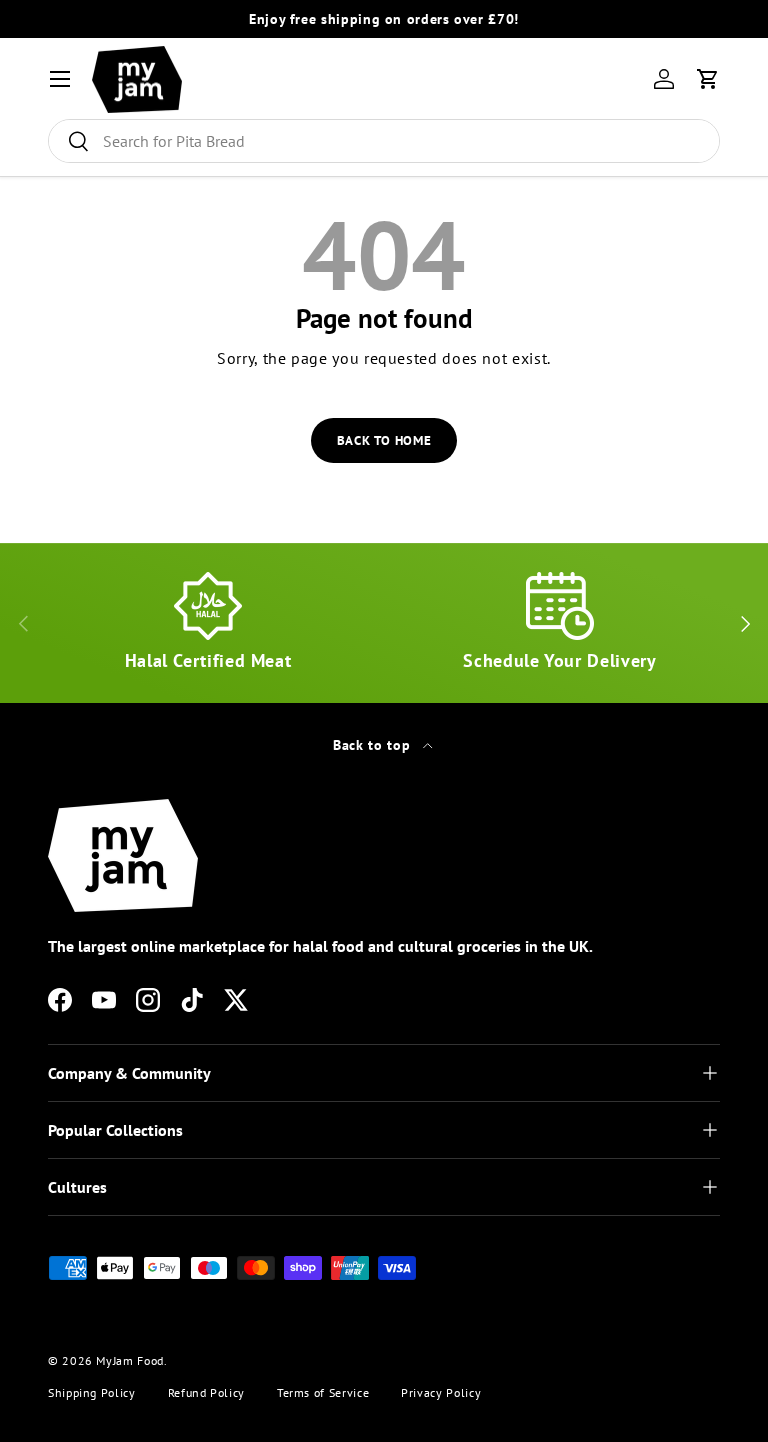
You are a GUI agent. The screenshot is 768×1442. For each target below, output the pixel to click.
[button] (708, 79)
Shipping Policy (92, 1392)
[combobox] (384, 141)
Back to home (384, 440)
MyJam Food (129, 1360)
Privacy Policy (441, 1392)
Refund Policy (206, 1392)
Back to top (374, 745)
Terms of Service (323, 1392)
